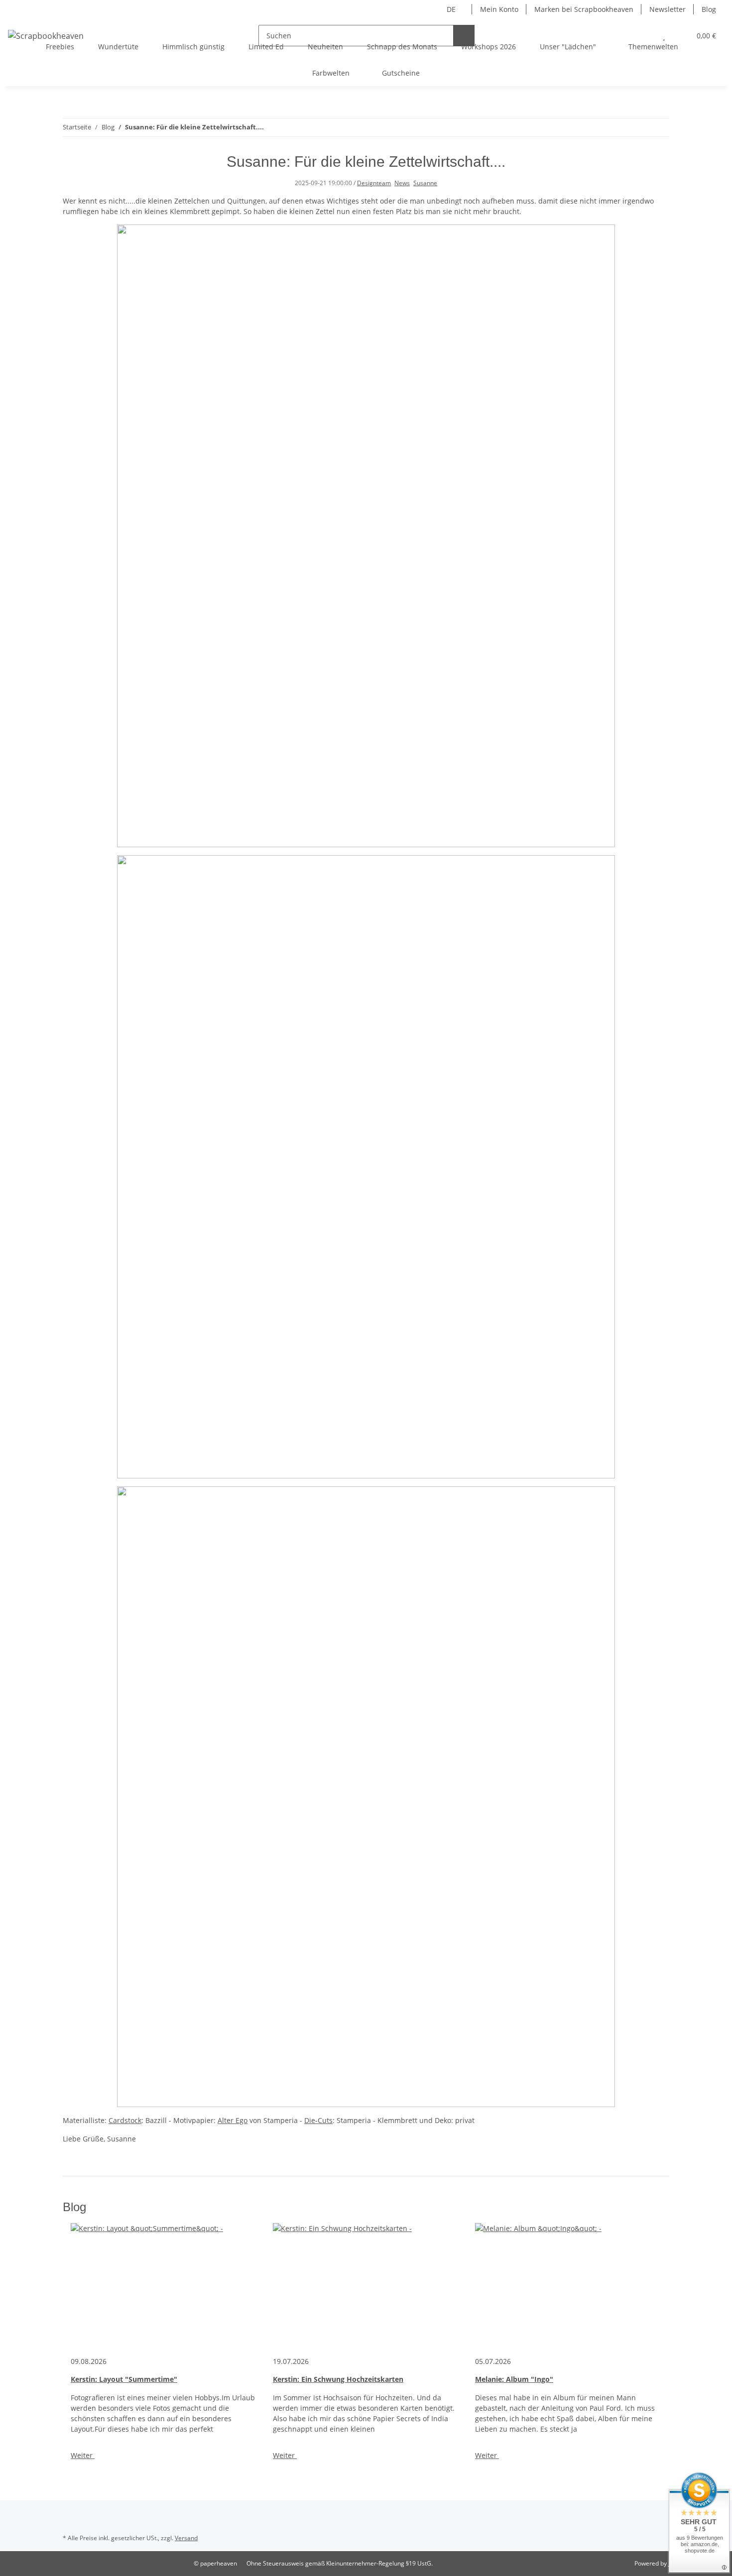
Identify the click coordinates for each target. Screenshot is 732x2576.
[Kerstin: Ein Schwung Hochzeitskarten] (366, 2285)
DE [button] (451, 9)
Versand (186, 2538)
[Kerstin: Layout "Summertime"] (164, 2285)
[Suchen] (464, 36)
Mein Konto (499, 9)
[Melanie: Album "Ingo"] (568, 2285)
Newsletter (668, 9)
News (402, 183)
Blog (709, 9)
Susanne (425, 183)
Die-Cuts (318, 2120)
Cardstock (125, 2120)
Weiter (83, 2455)
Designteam (374, 183)
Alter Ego (233, 2120)
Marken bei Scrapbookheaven (584, 9)
